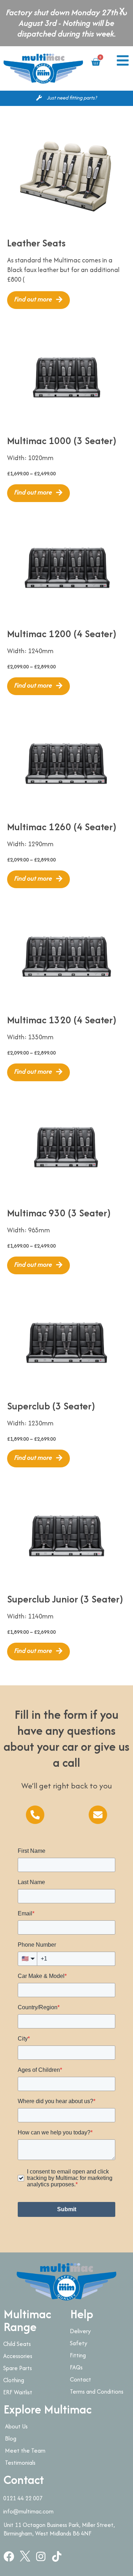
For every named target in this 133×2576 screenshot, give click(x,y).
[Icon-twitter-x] (25, 2556)
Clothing (14, 2380)
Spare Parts (18, 2368)
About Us (16, 2426)
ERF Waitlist (18, 2392)
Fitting (78, 2355)
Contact (81, 2379)
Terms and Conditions (97, 2391)
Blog (11, 2438)
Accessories (18, 2356)
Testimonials (20, 2463)
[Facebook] (9, 2556)
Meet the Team (25, 2450)
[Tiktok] (57, 2556)
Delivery (80, 2331)
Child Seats (17, 2344)
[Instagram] (41, 2556)
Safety (79, 2343)
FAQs (76, 2367)
